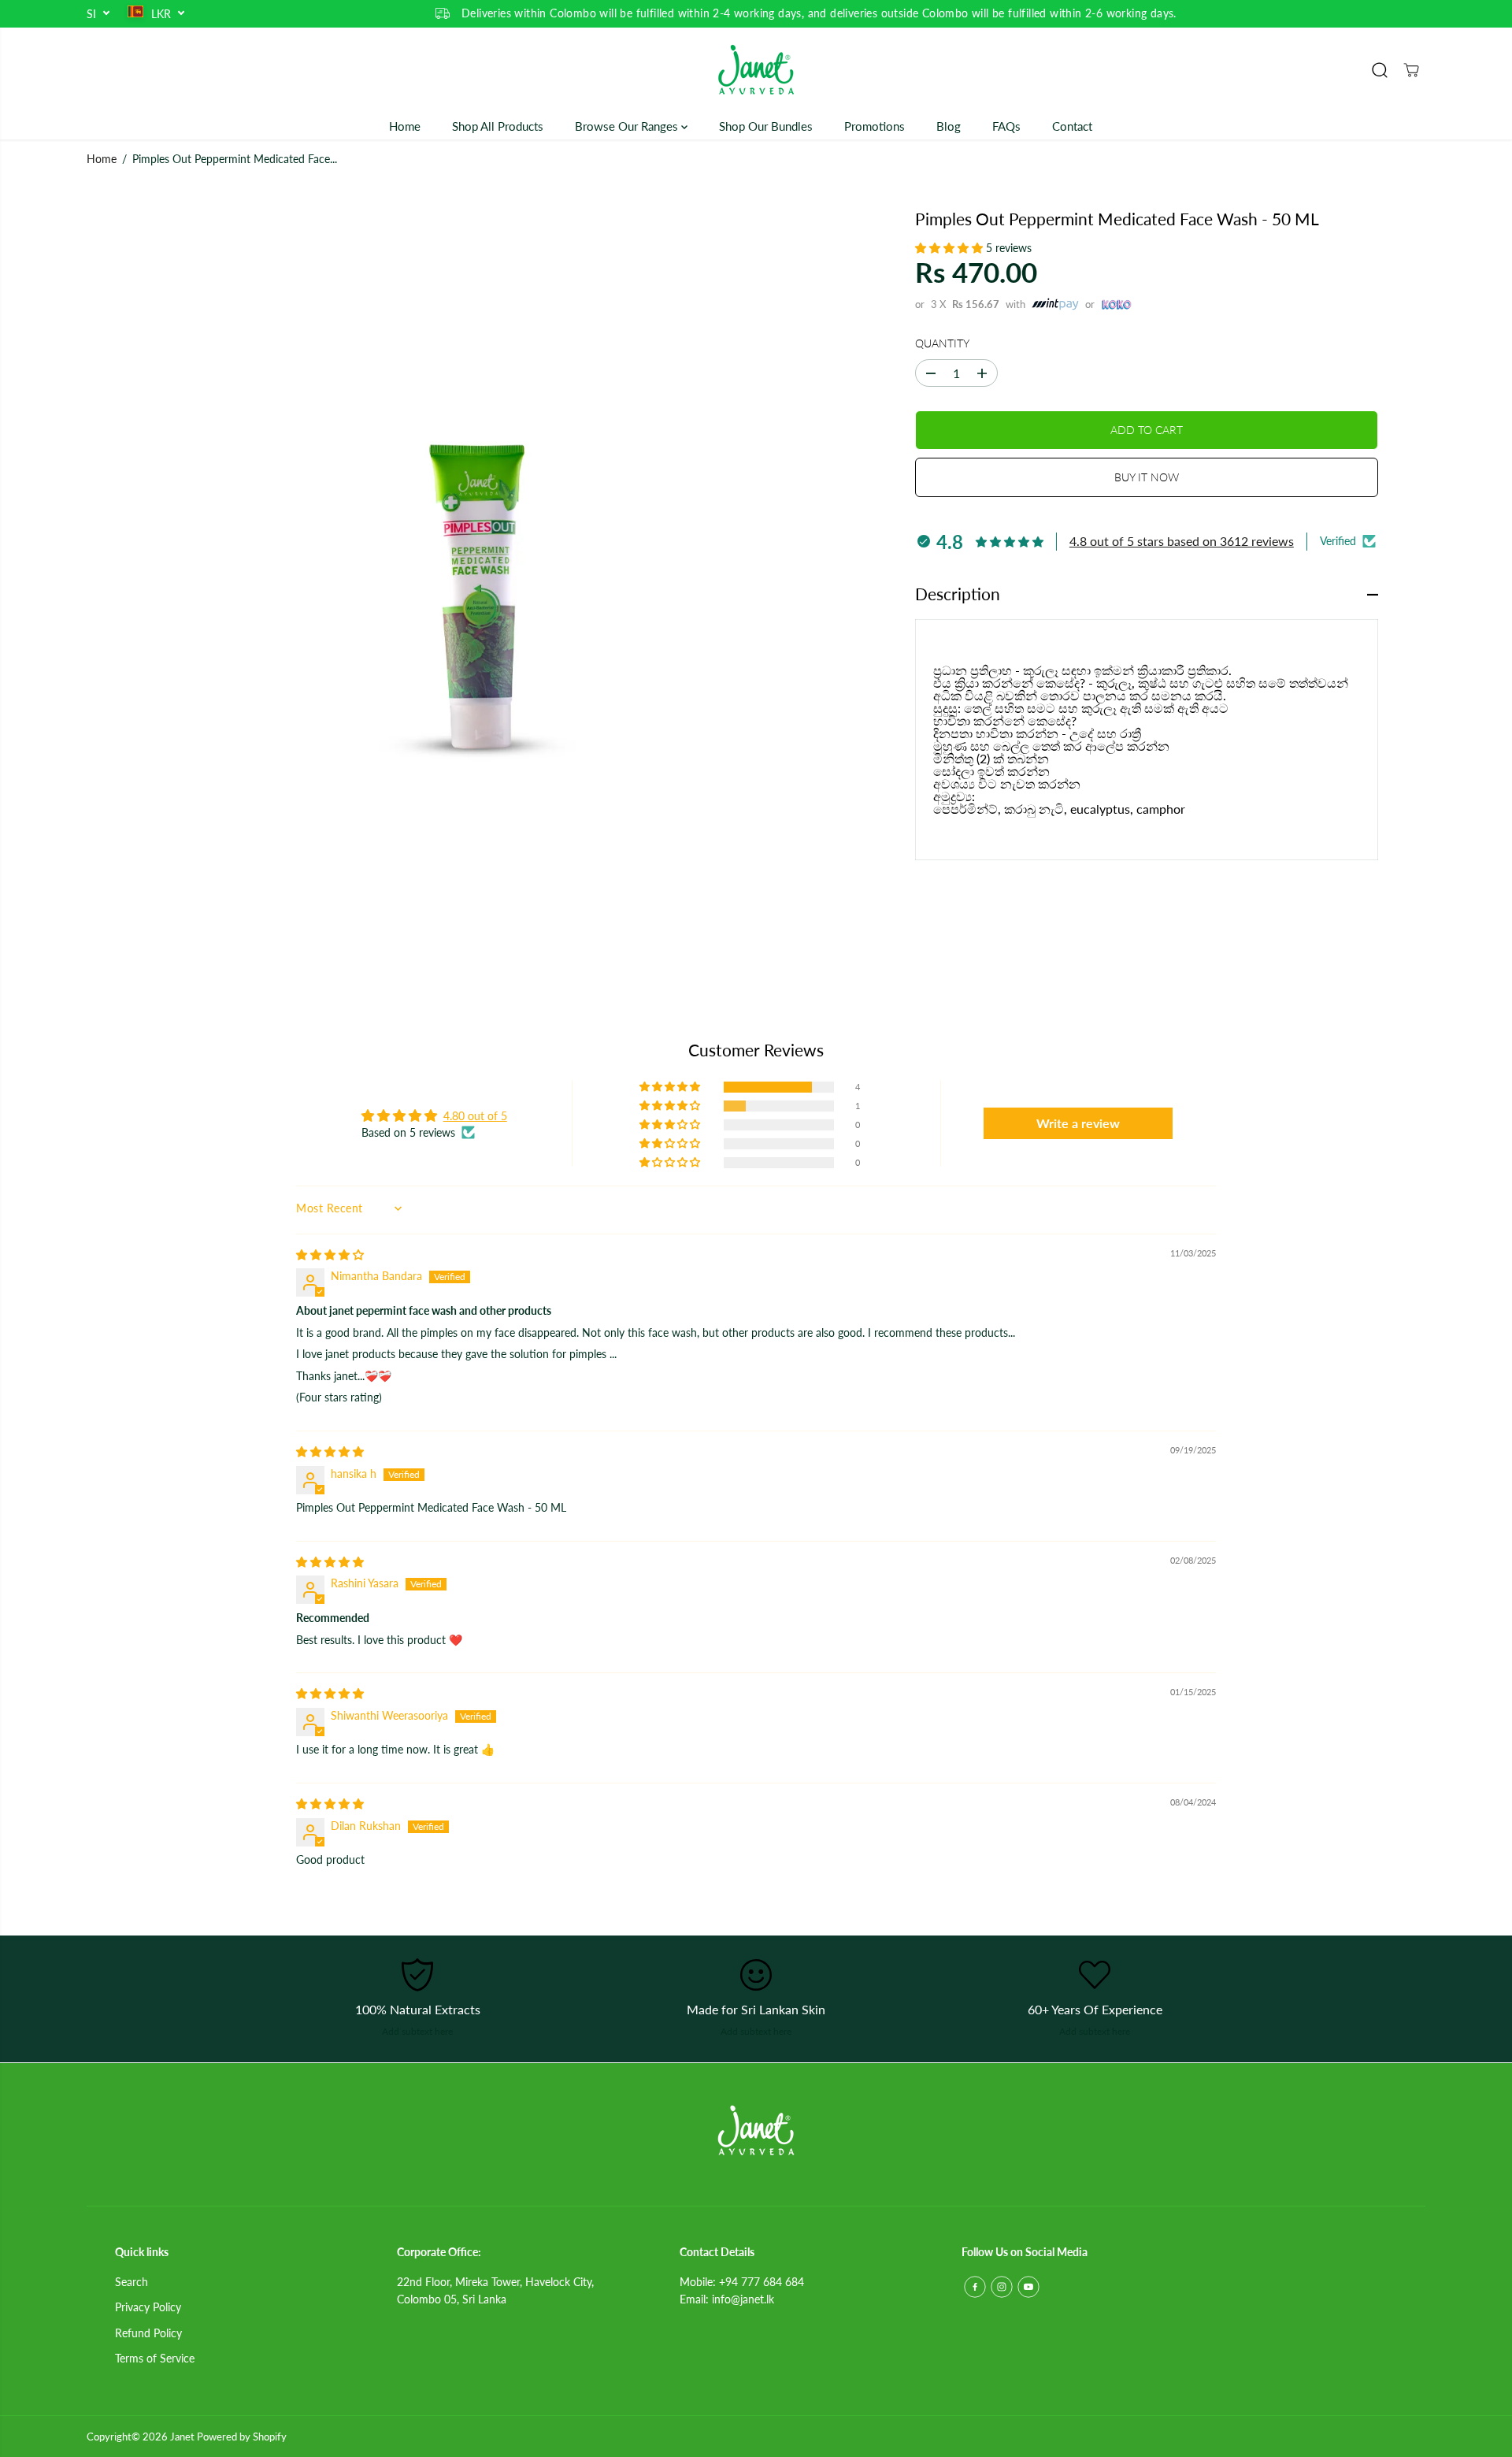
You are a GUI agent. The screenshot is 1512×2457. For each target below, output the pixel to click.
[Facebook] (975, 2287)
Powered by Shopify (242, 2437)
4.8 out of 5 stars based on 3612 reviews (1182, 541)
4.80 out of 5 (475, 1116)
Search (132, 2282)
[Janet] (756, 70)
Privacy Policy (148, 2307)
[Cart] (1411, 70)
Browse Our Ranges (628, 126)
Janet (182, 2437)
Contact (1072, 126)
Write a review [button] (1078, 1123)
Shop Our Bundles (766, 126)
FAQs (1006, 126)
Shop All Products (498, 126)
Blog (949, 126)
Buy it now (1147, 477)
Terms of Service (155, 2358)
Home (405, 126)
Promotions (875, 126)
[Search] (1380, 70)
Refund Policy (148, 2333)
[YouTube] (1028, 2287)
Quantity (942, 343)
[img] (330, 1254)
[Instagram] (1002, 2287)
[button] (951, 248)
